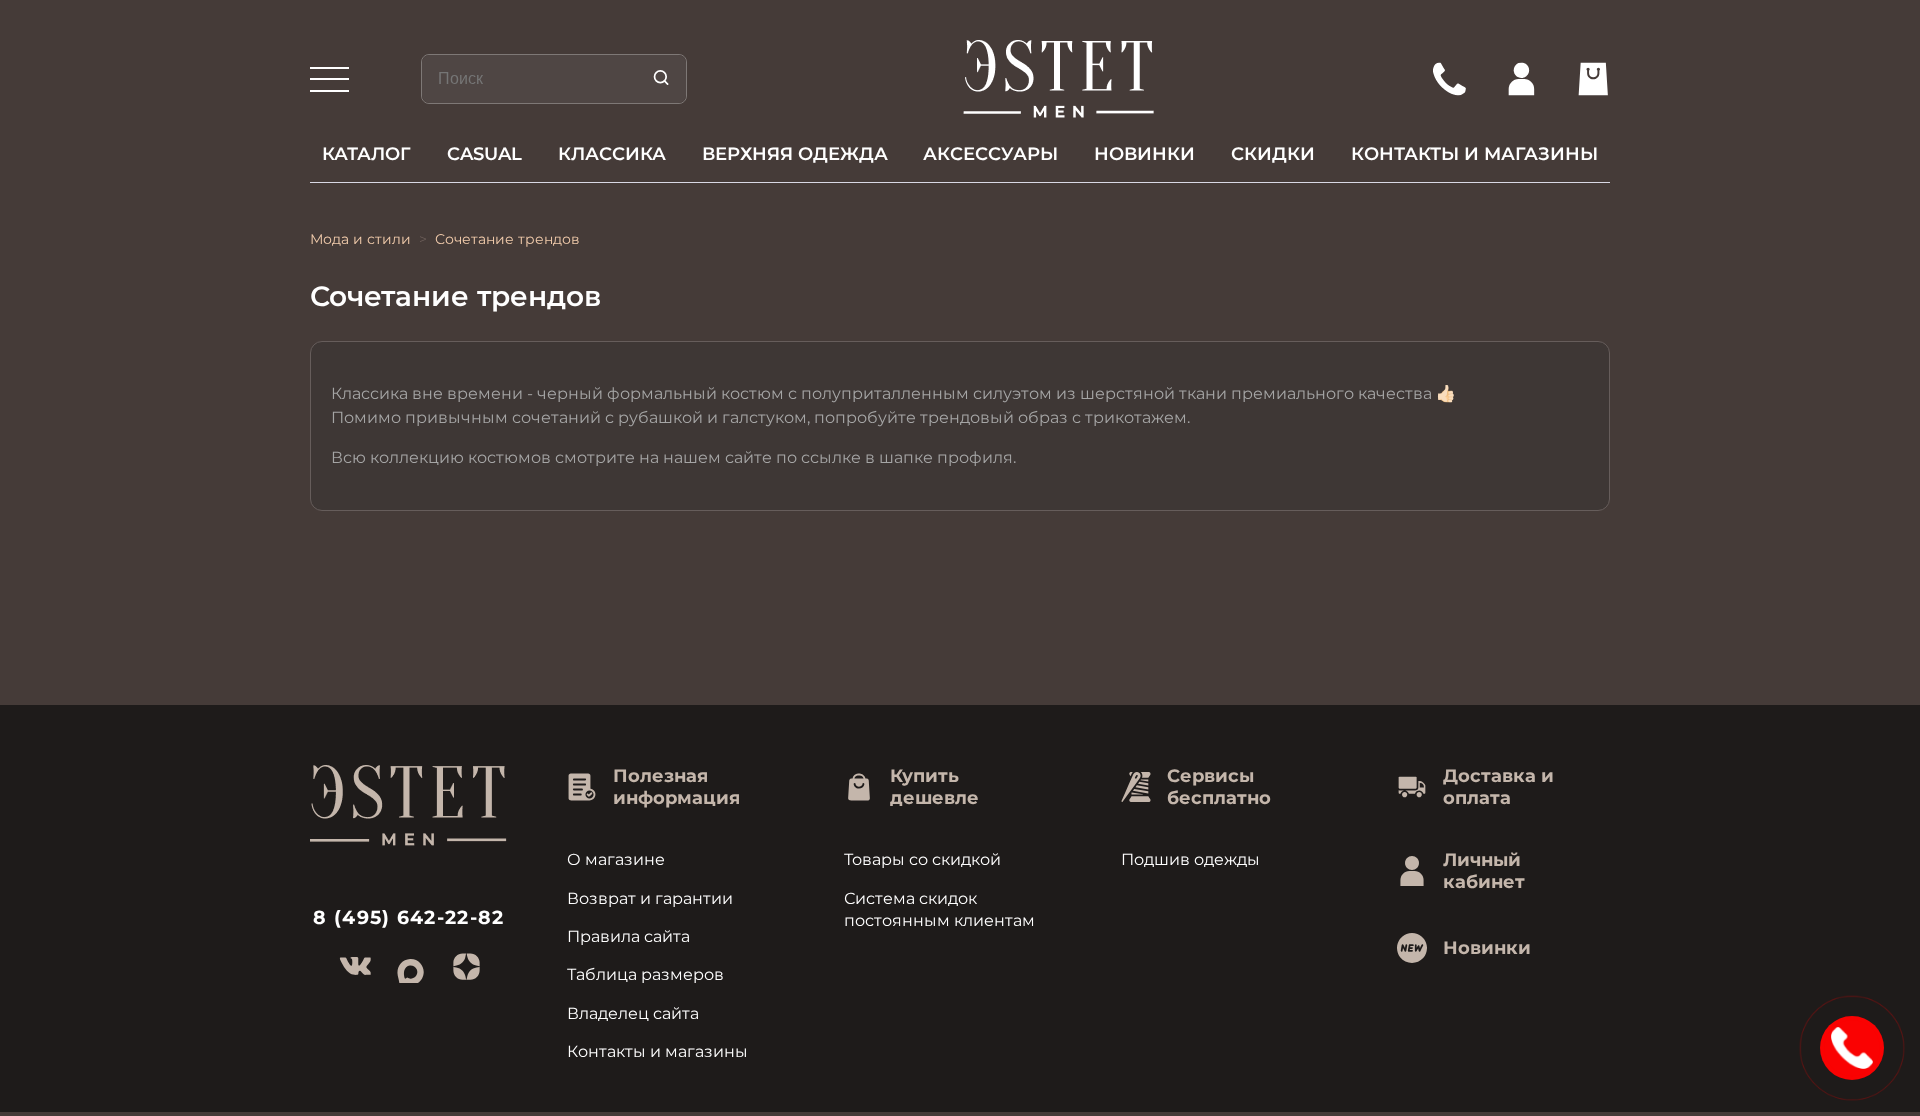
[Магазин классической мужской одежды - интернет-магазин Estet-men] (1059, 79)
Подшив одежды (1190, 859)
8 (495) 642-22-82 (409, 917)
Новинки (1144, 154)
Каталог (366, 154)
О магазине (616, 859)
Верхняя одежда (795, 154)
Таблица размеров (645, 974)
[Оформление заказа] (1593, 79)
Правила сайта (628, 936)
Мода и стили (360, 239)
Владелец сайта (633, 1013)
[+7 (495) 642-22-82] (1449, 79)
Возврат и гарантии (650, 898)
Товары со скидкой (922, 859)
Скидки (1273, 154)
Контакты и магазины (1474, 154)
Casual (484, 154)
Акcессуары (990, 154)
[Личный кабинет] (1521, 79)
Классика (612, 154)
